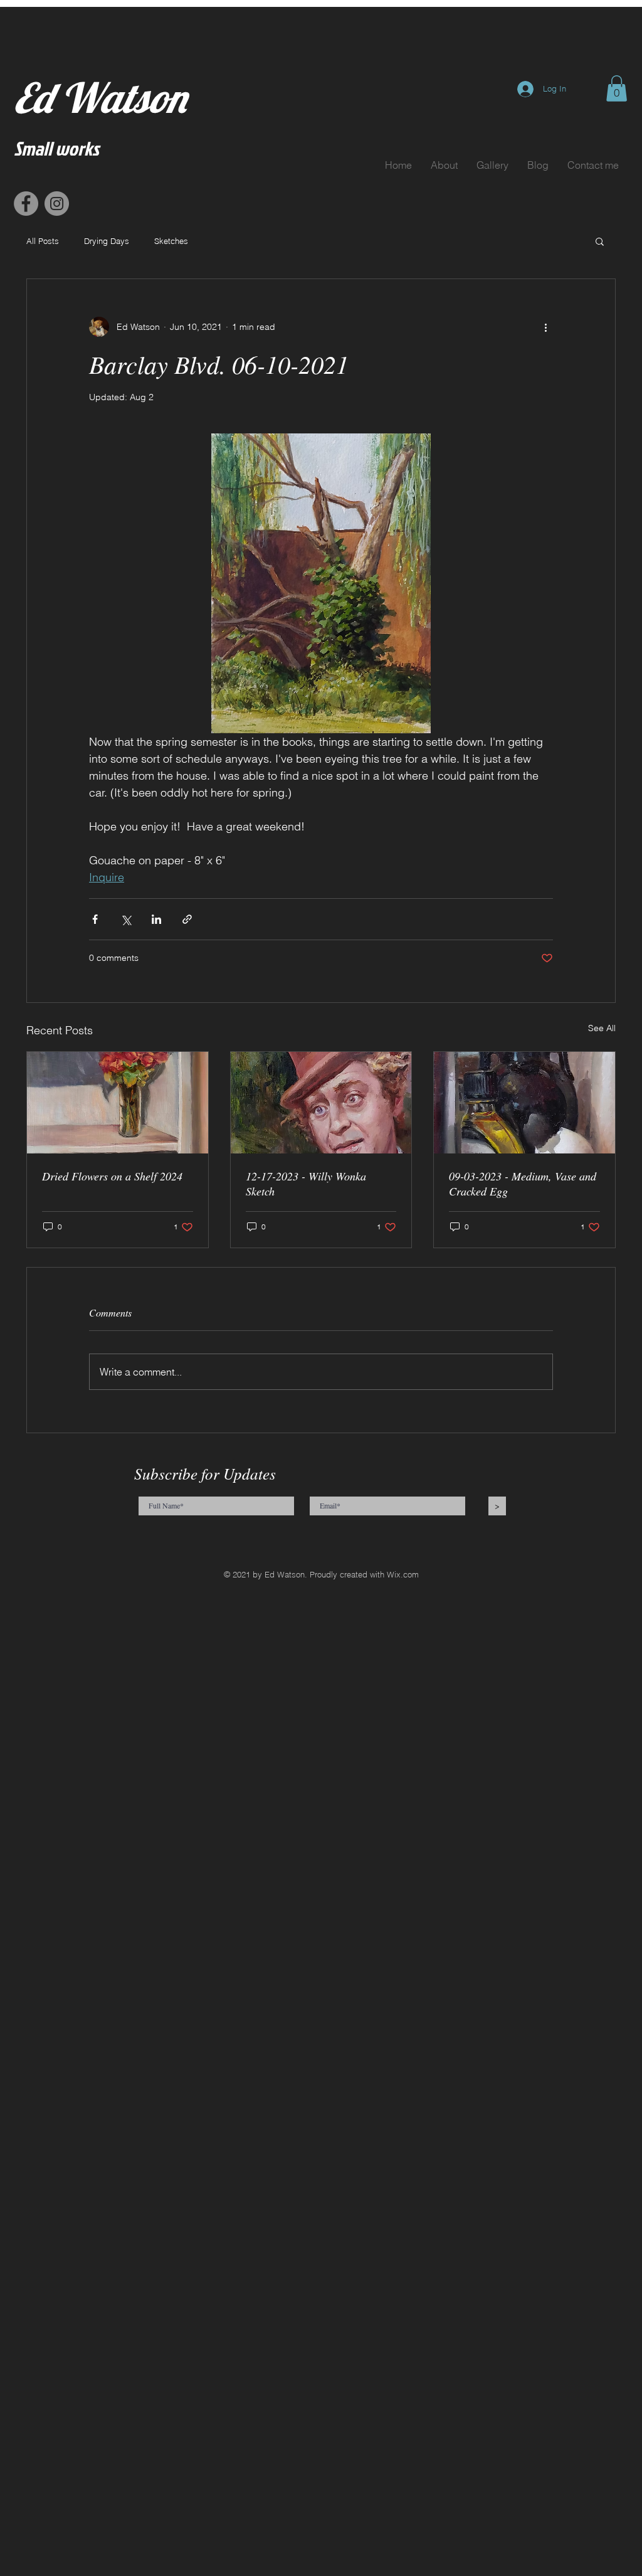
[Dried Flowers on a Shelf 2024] (118, 1103)
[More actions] (545, 327)
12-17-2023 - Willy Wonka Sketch (306, 1184)
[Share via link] (187, 919)
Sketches (171, 241)
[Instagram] (57, 204)
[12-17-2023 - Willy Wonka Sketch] (321, 1103)
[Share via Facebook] (95, 919)
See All (602, 1028)
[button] (617, 88)
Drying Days (107, 241)
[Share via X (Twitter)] (126, 919)
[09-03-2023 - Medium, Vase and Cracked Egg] (524, 1103)
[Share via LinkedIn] (156, 919)
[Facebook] (26, 204)
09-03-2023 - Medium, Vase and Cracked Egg (523, 1184)
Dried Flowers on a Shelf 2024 (112, 1176)
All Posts (43, 241)
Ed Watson (100, 98)
